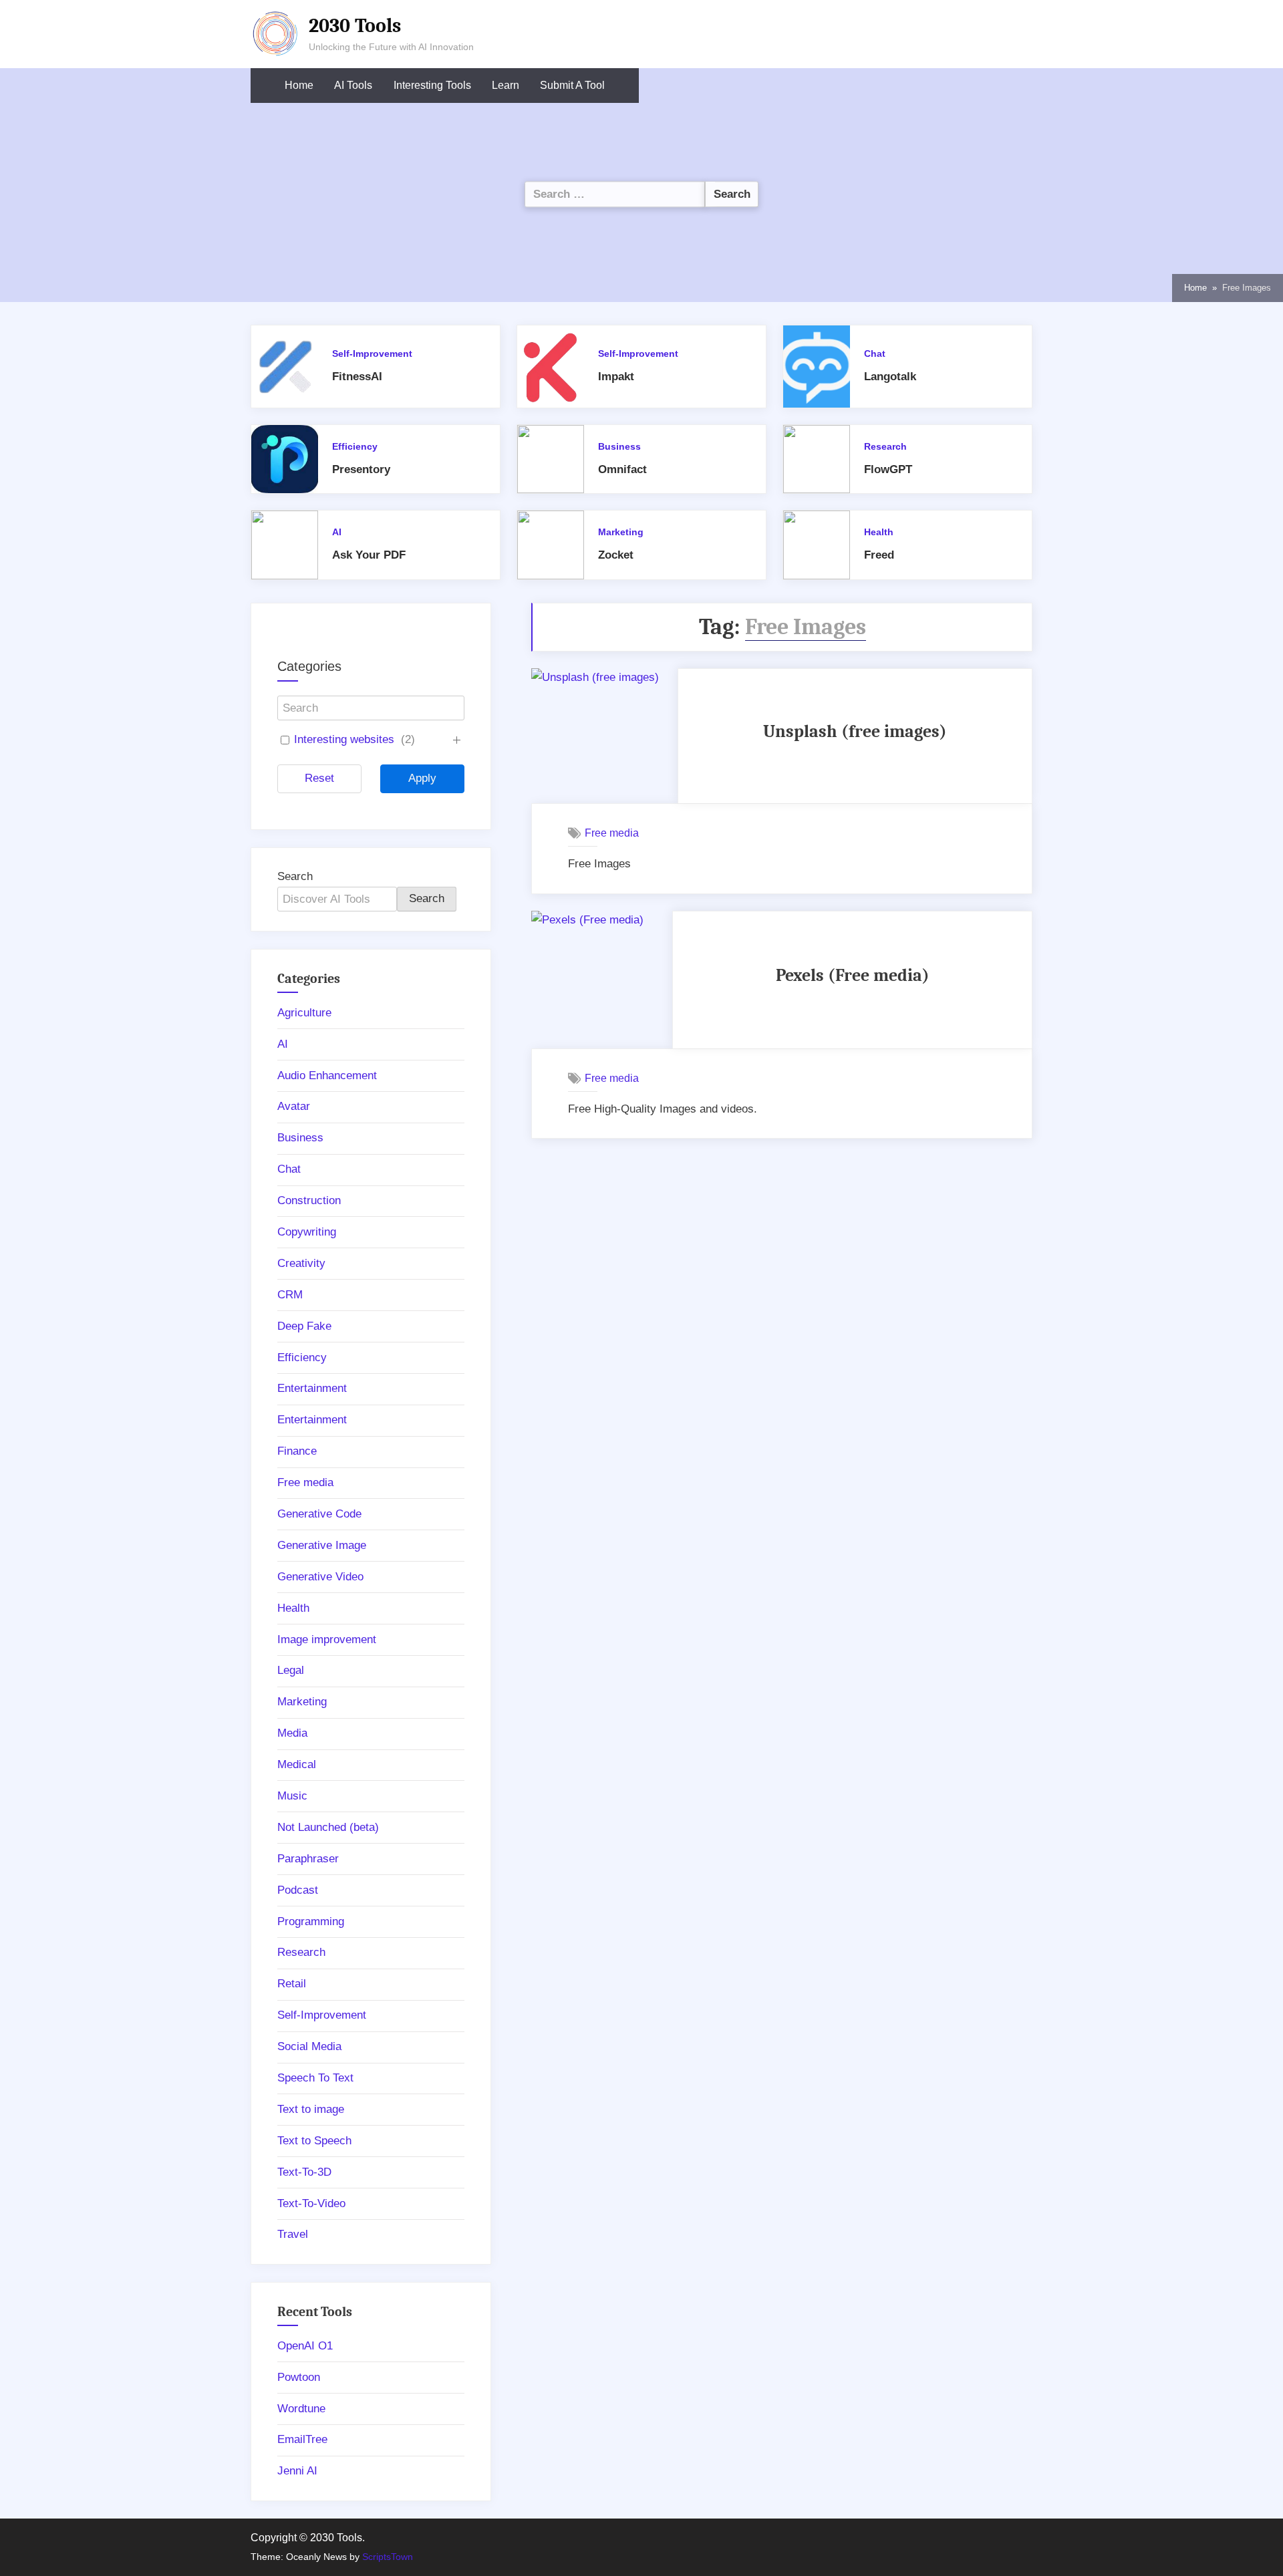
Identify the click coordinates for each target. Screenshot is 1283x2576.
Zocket (616, 555)
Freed (879, 555)
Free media (612, 833)
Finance (297, 1451)
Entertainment (312, 1388)
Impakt (616, 377)
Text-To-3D (304, 2172)
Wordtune (301, 2409)
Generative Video (320, 1577)
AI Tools (353, 85)
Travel (293, 2234)
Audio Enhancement (327, 1076)
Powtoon (299, 2377)
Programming (311, 1921)
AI (337, 532)
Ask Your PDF (369, 555)
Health (879, 532)
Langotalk (890, 377)
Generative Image (322, 1545)
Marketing (621, 532)
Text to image (311, 2109)
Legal (291, 1670)
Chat (875, 353)
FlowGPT (888, 469)
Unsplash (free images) (855, 731)
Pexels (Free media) (853, 975)
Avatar (294, 1106)
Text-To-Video (311, 2203)
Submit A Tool (572, 85)
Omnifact (622, 469)
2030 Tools (355, 25)
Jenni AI (297, 2471)
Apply (422, 778)
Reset (319, 778)
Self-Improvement (372, 353)
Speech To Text (315, 2078)
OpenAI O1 (305, 2346)
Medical (297, 1764)
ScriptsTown (388, 2557)
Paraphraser (308, 1859)
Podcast (298, 1890)
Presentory (361, 469)
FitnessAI (357, 377)
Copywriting (307, 1232)
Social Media (309, 2046)
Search (295, 876)
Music (292, 1796)
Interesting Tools (432, 85)
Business (619, 446)
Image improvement (327, 1639)
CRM (290, 1295)
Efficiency (355, 446)
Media (292, 1733)
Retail (292, 1984)
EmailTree (302, 2439)
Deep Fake (304, 1326)
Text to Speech (314, 2141)
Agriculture (304, 1013)
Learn (506, 85)
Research (885, 446)
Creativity (301, 1263)
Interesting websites (344, 739)
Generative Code (319, 1514)
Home (299, 85)
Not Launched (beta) (328, 1827)
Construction (309, 1200)
